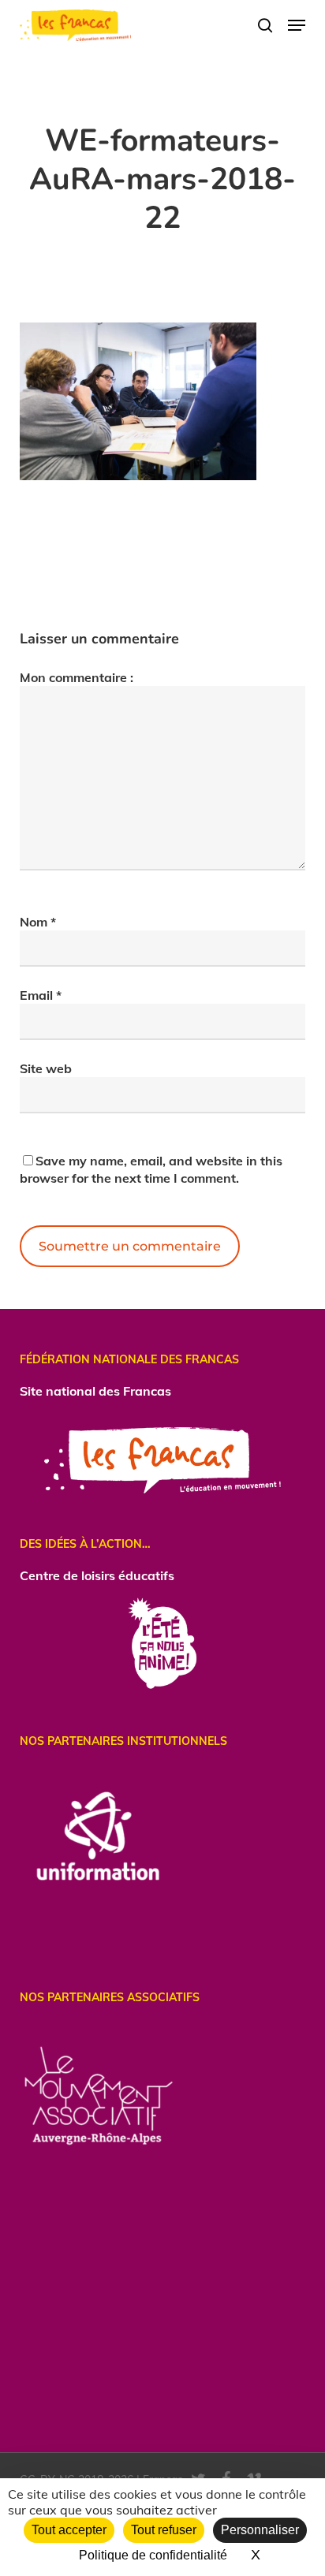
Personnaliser (260, 2530)
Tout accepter (69, 2530)
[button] (297, 25)
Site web (46, 1068)
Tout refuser (164, 2530)
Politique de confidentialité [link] (153, 2555)
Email (41, 995)
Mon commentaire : (77, 677)
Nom (38, 922)
